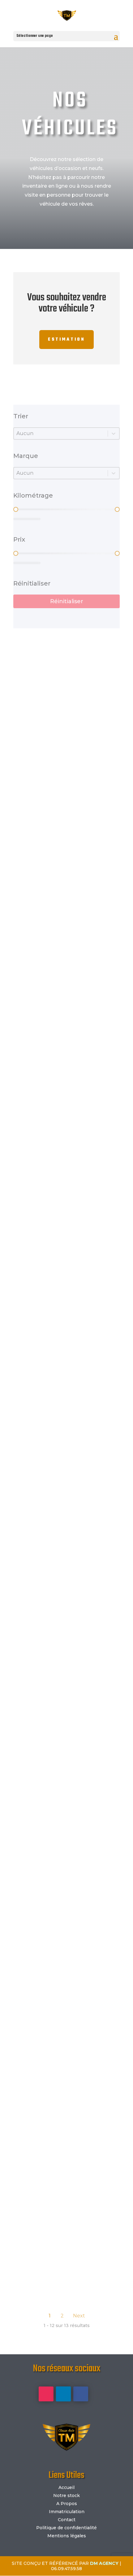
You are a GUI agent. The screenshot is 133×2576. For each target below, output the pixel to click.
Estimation (66, 340)
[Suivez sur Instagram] (46, 2394)
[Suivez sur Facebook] (81, 2394)
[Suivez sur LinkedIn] (63, 2394)
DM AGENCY (104, 2563)
